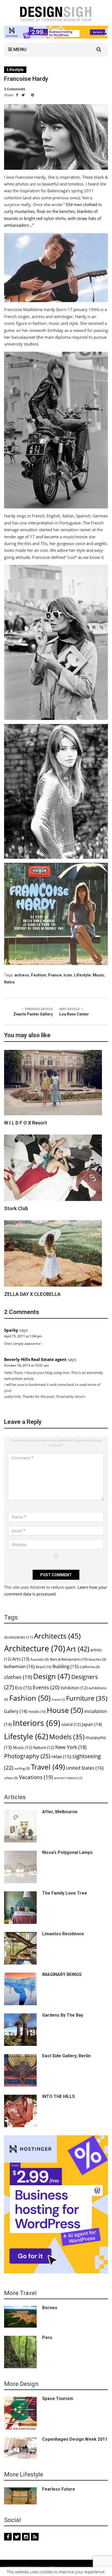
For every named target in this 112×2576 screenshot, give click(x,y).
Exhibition (74, 1688)
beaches (97, 1659)
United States (85, 1768)
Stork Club (16, 1208)
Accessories (18, 1637)
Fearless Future (59, 2489)
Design (52, 1676)
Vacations (36, 1777)
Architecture (35, 1648)
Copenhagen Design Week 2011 (75, 2439)
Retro (9, 982)
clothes (18, 1677)
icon (68, 975)
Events (46, 1687)
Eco (23, 1688)
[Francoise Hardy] (56, 137)
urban (11, 1778)
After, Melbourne (60, 1812)
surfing (22, 1768)
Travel (48, 1767)
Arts (21, 1659)
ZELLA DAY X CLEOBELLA (32, 1294)
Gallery (16, 1711)
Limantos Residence (63, 1934)
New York (71, 1747)
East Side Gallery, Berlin (66, 2056)
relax (61, 1756)
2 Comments (15, 89)
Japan (92, 1724)
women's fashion (68, 1778)
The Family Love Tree (65, 1893)
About (42, 2568)
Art (78, 1649)
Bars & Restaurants (69, 1659)
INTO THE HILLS (58, 2096)
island (71, 1724)
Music (99, 975)
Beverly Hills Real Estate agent (35, 1359)
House (65, 1710)
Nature (44, 1747)
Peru (47, 2338)
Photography (27, 1756)
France (55, 975)
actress (22, 975)
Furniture (87, 1698)
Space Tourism (58, 2399)
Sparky (11, 1330)
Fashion (39, 975)
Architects (57, 1636)
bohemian (19, 1666)
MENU (19, 49)
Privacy (59, 2568)
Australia (40, 1659)
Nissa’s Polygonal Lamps (67, 1852)
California (90, 1667)
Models (67, 1737)
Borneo (50, 2308)
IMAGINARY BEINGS (62, 1974)
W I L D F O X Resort (26, 1123)
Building (66, 1666)
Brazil (44, 1667)
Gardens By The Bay (63, 2015)
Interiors (37, 1723)
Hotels (37, 1712)
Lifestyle (15, 70)
